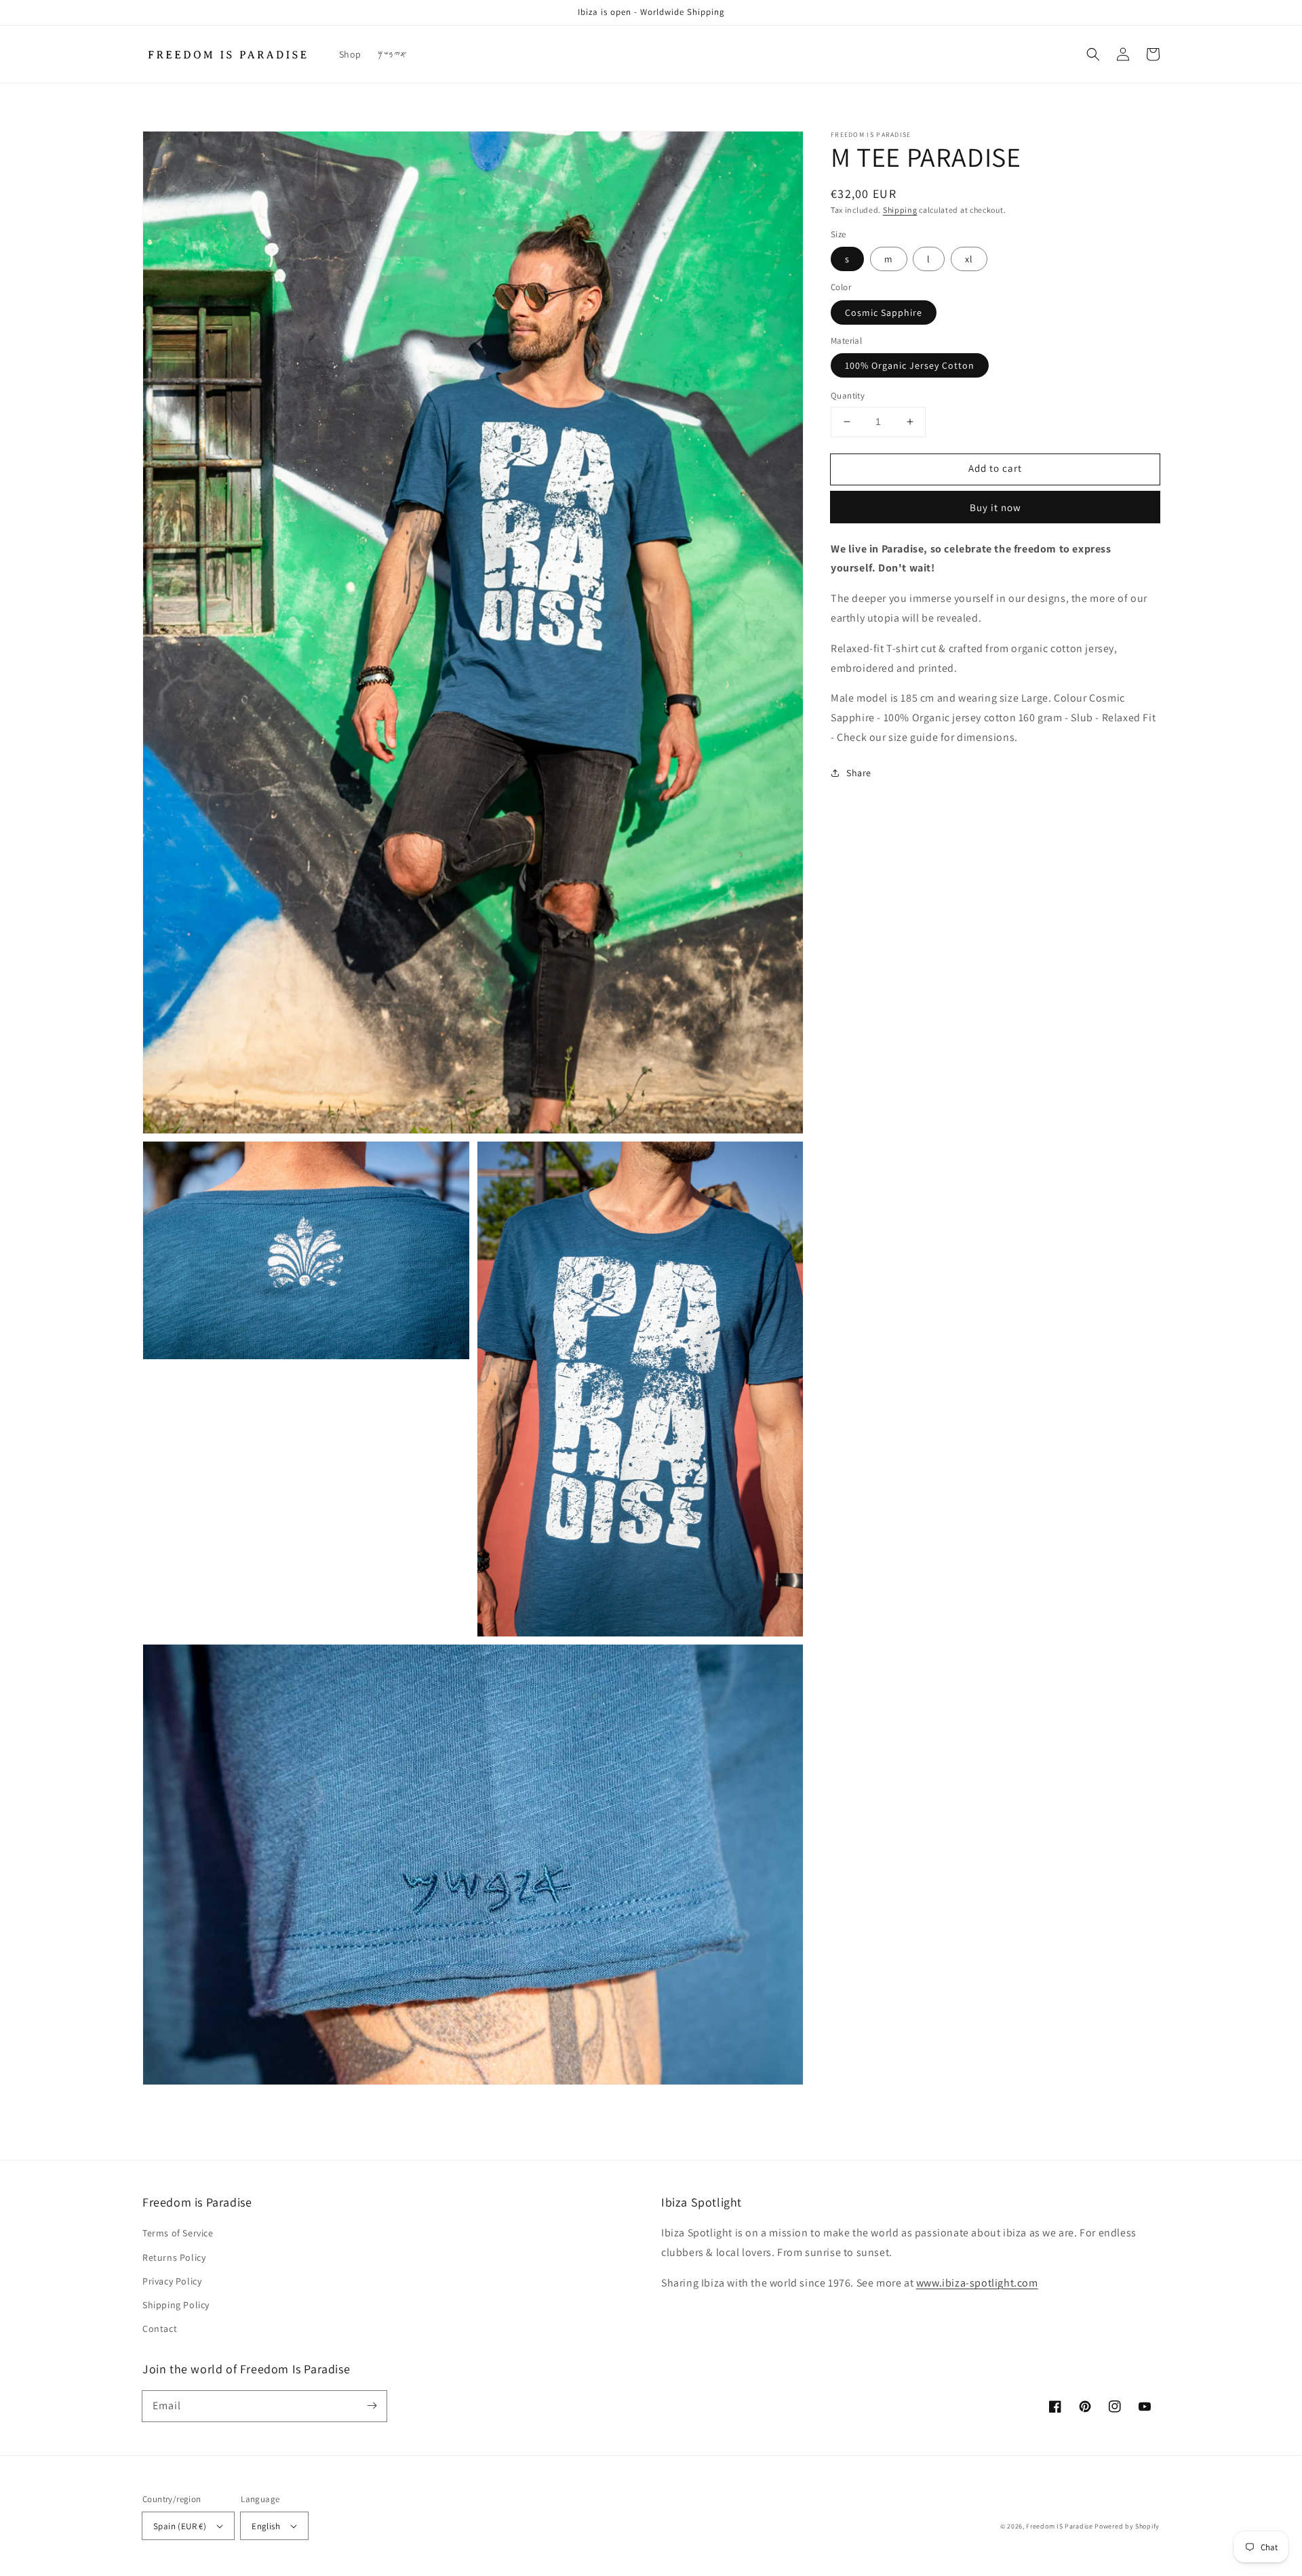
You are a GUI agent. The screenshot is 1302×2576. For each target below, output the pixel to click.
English (266, 2526)
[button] (1093, 54)
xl (969, 259)
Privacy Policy (172, 2281)
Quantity (848, 396)
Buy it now (995, 507)
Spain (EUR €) (180, 2526)
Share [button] (859, 772)
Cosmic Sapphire (884, 312)
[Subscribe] (372, 2406)
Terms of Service (178, 2233)
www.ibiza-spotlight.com (977, 2283)
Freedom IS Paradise (1060, 2526)
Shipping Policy (176, 2305)
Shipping (900, 210)
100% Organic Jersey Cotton (910, 365)
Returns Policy (174, 2257)
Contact (160, 2329)
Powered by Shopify (1127, 2526)
